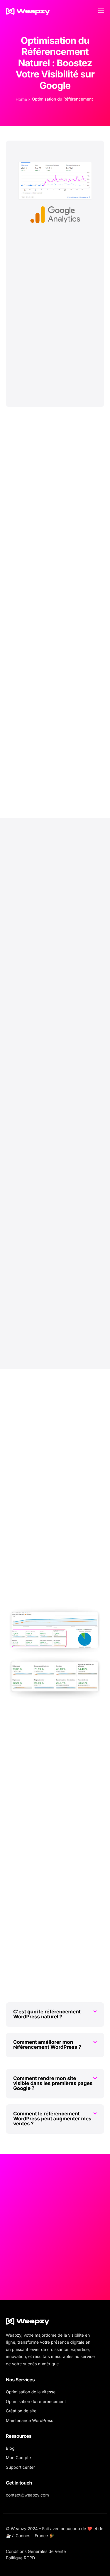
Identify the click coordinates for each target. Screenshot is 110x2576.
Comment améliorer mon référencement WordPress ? (47, 2045)
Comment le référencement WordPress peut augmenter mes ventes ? (52, 2119)
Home (21, 100)
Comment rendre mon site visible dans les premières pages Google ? (53, 2084)
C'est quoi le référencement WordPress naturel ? (47, 2014)
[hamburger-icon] (101, 10)
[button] (55, 2015)
